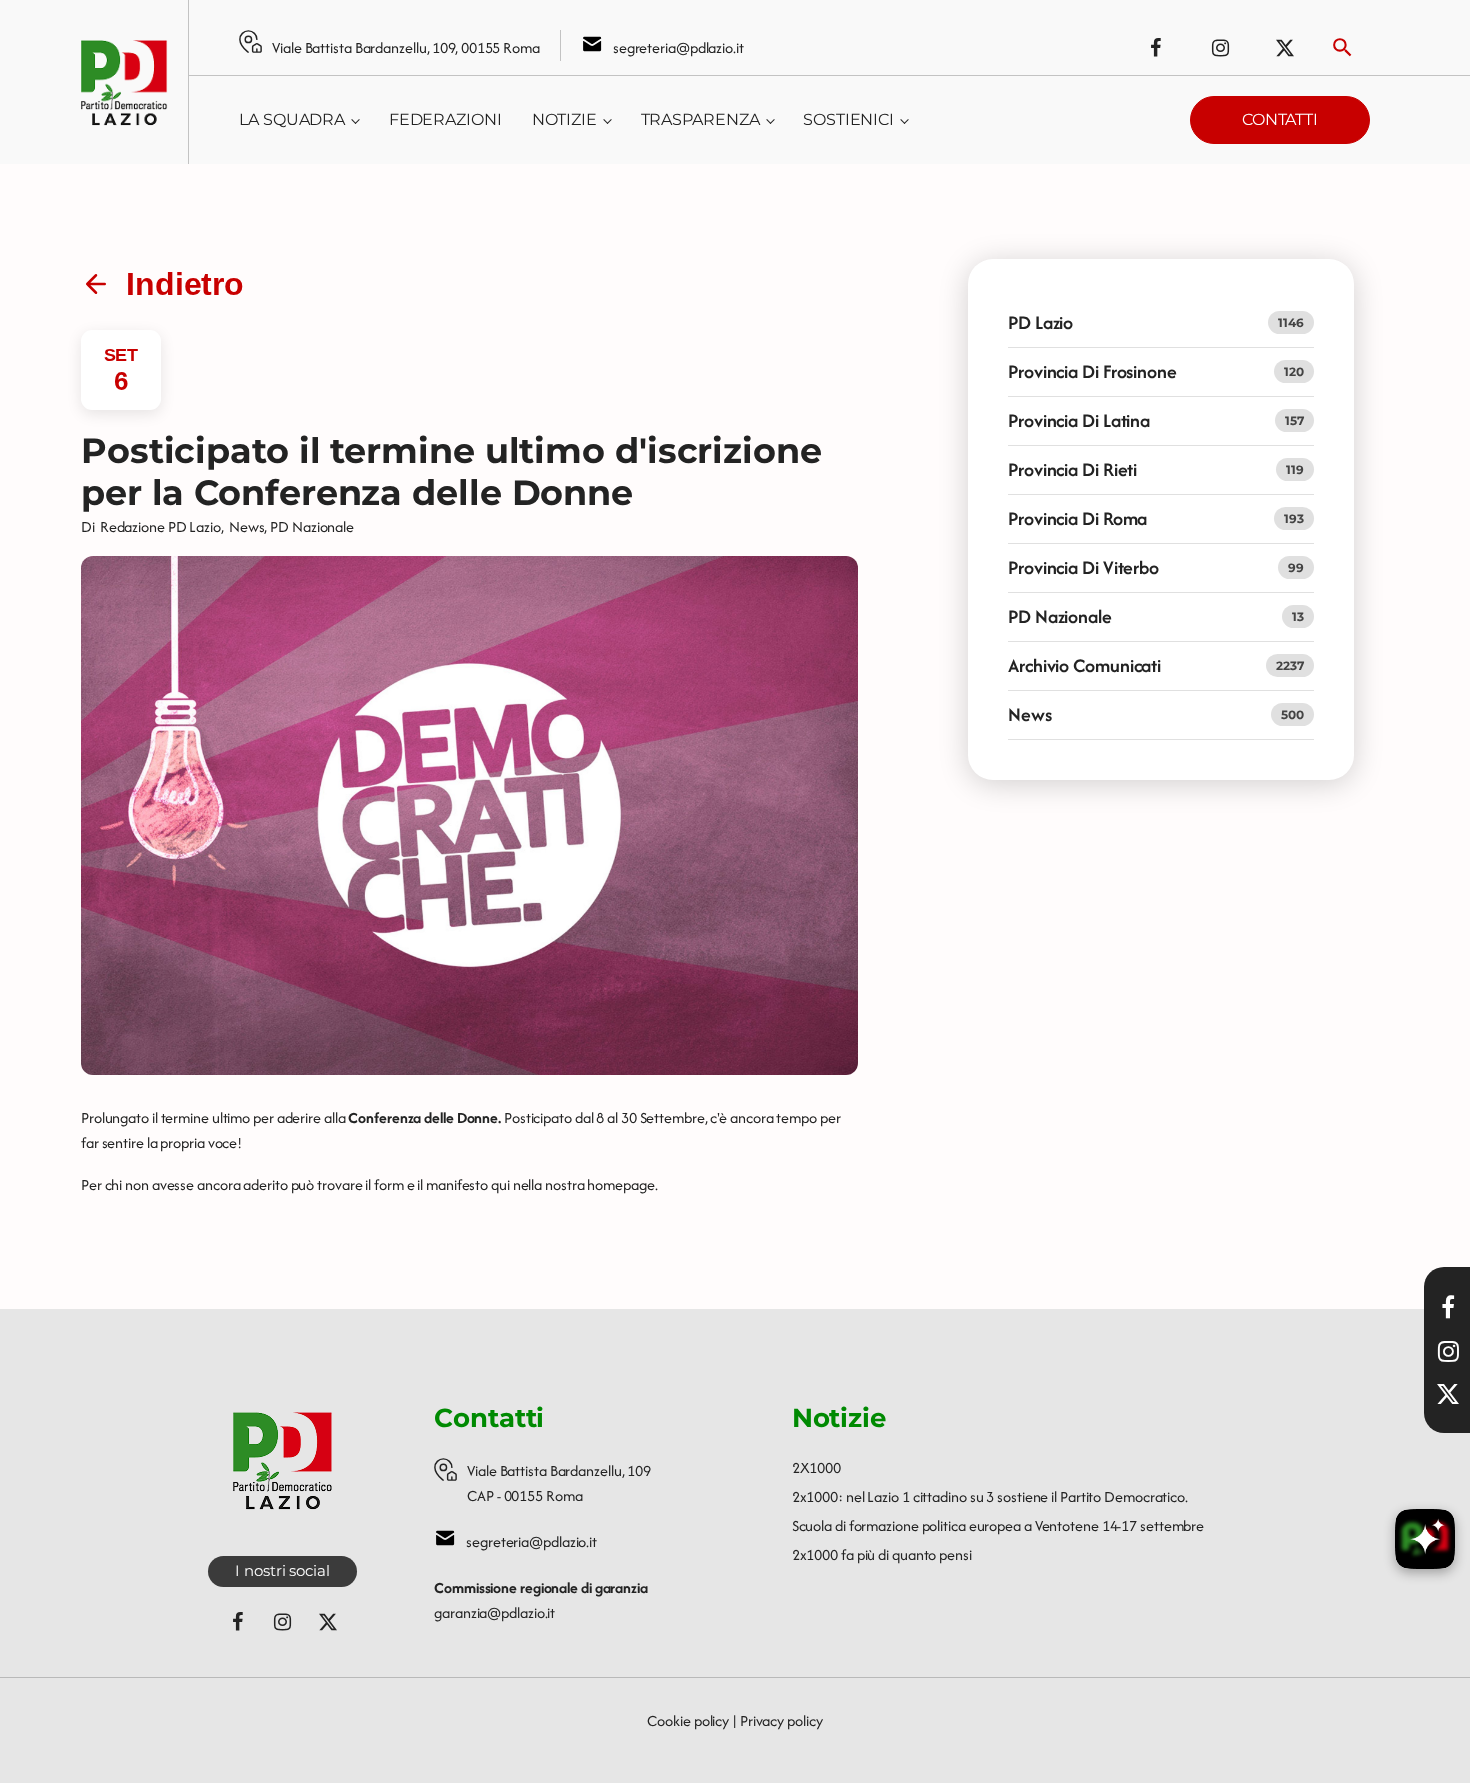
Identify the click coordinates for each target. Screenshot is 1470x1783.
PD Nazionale (312, 526)
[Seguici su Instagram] (1220, 48)
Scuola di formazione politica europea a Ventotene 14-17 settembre (998, 1525)
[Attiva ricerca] (1342, 47)
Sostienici (848, 119)
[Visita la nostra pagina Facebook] (1448, 1307)
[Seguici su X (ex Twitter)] (1285, 48)
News (247, 526)
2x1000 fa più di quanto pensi (882, 1554)
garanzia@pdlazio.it (494, 1612)
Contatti (1280, 119)
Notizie (564, 119)
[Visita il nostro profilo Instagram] (1448, 1351)
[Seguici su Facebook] (1155, 48)
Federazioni (445, 119)
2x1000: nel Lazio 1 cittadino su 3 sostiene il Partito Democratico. (990, 1496)
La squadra (292, 119)
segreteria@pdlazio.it (678, 47)
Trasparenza (700, 119)
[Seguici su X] (1448, 1394)
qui (500, 1184)
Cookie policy (688, 1720)
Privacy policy (781, 1720)
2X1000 (816, 1467)
